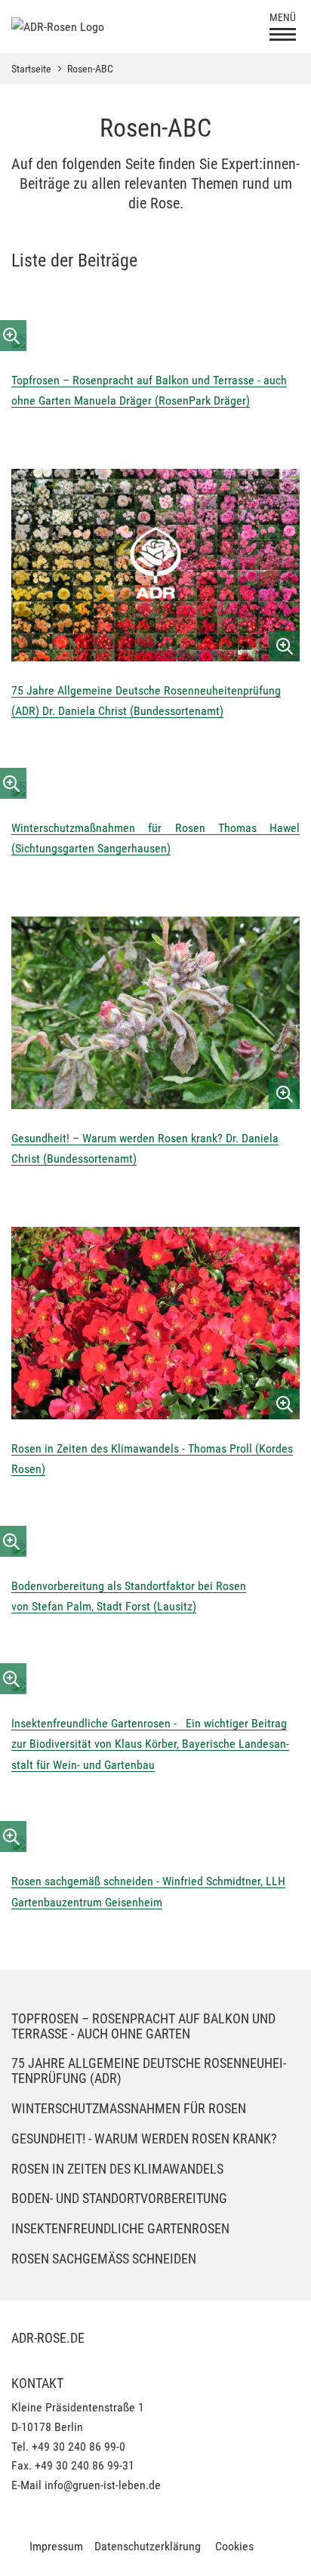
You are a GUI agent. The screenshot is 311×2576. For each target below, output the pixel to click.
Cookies (234, 2546)
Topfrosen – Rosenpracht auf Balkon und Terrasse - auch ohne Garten (143, 2026)
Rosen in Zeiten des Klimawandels (117, 2169)
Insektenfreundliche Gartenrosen (120, 2228)
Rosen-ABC (90, 69)
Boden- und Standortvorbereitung (119, 2198)
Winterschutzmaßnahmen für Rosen (129, 2108)
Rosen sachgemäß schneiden (104, 2259)
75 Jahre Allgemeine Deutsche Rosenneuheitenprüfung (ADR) (149, 2071)
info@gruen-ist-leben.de (103, 2485)
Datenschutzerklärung (148, 2546)
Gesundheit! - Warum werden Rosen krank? (144, 2138)
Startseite (31, 69)
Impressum (56, 2546)
